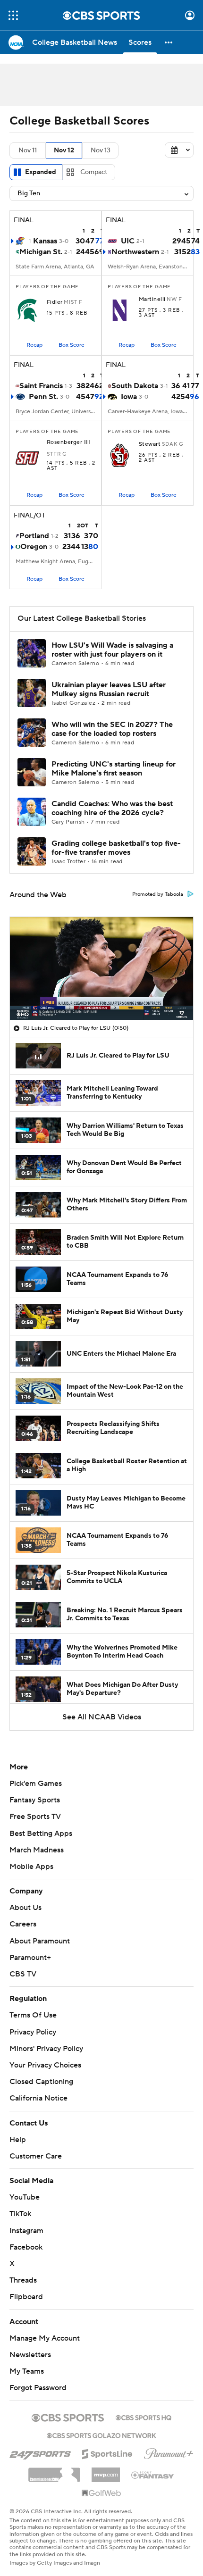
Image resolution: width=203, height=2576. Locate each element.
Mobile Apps (31, 1867)
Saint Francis (41, 386)
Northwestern (135, 252)
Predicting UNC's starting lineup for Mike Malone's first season (114, 769)
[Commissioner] (54, 2471)
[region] (101, 968)
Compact (94, 172)
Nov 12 (64, 150)
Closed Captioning (41, 2082)
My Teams (27, 2371)
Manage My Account (45, 2338)
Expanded (41, 172)
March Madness (37, 1850)
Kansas (45, 241)
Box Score (72, 345)
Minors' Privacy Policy (46, 2049)
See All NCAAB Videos (102, 1717)
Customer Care (36, 2156)
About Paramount (40, 1941)
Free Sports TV (35, 1817)
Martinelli (152, 300)
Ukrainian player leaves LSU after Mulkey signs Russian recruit (109, 689)
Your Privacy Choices (45, 2065)
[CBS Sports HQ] (144, 2417)
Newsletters (30, 2355)
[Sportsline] (107, 2452)
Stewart (150, 444)
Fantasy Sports (35, 1800)
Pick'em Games (36, 1784)
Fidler (55, 302)
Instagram (26, 2231)
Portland (34, 536)
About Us (25, 1908)
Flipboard (26, 2297)
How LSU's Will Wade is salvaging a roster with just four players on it (112, 650)
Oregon (34, 547)
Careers (23, 1924)
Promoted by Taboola (158, 894)
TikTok (20, 2214)
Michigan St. (41, 252)
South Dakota (135, 386)
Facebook (26, 2247)
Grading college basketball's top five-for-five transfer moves (116, 848)
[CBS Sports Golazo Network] (101, 2434)
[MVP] (106, 2471)
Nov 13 (101, 150)
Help (18, 2140)
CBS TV (23, 1974)
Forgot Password (38, 2388)
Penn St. (43, 397)
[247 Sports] (40, 2452)
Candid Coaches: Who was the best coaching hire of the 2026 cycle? (112, 808)
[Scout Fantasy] (153, 2475)
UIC (128, 241)
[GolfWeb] (101, 2493)
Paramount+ (30, 1958)
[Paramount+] (169, 2452)
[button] (13, 15)
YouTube (25, 2197)
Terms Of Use (33, 2015)
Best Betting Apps (41, 1834)
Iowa (129, 397)
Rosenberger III (68, 442)
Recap (34, 345)
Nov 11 (28, 150)
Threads (23, 2280)
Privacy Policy (33, 2032)
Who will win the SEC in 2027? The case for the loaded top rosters (112, 729)
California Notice (38, 2098)
